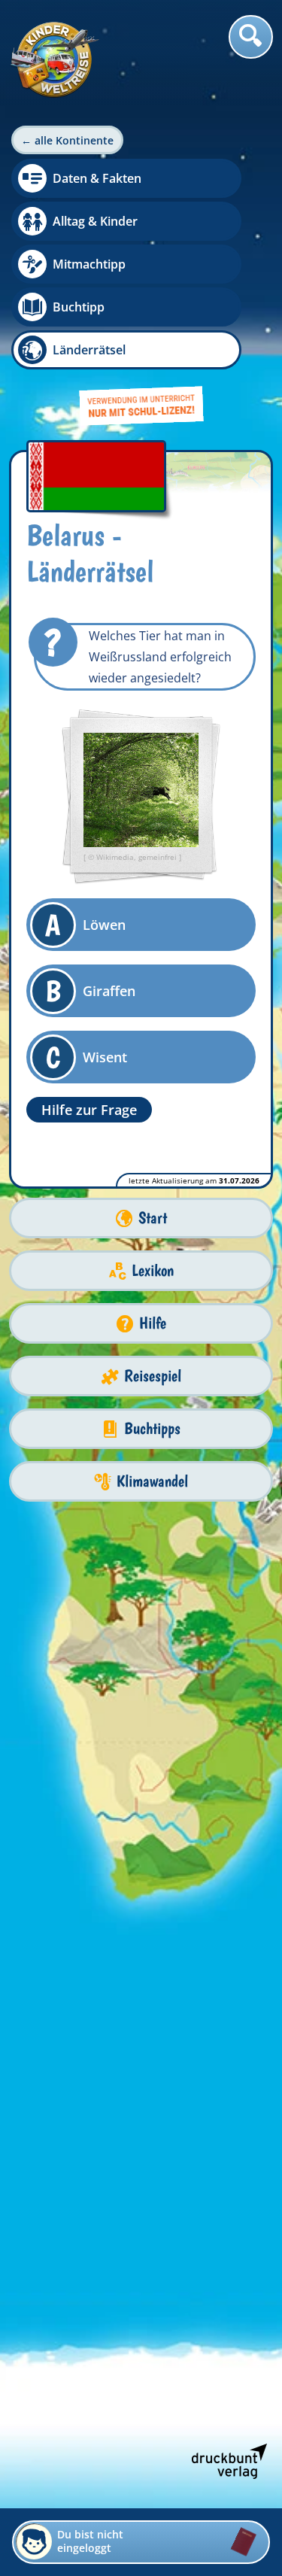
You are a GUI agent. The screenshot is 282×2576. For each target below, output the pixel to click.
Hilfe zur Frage (89, 1110)
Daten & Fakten (97, 178)
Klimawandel (152, 1481)
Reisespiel (153, 1376)
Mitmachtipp (89, 264)
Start (153, 1218)
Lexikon (153, 1270)
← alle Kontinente (67, 140)
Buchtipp (79, 307)
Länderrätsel (89, 350)
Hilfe (153, 1323)
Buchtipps (152, 1428)
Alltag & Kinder (95, 221)
